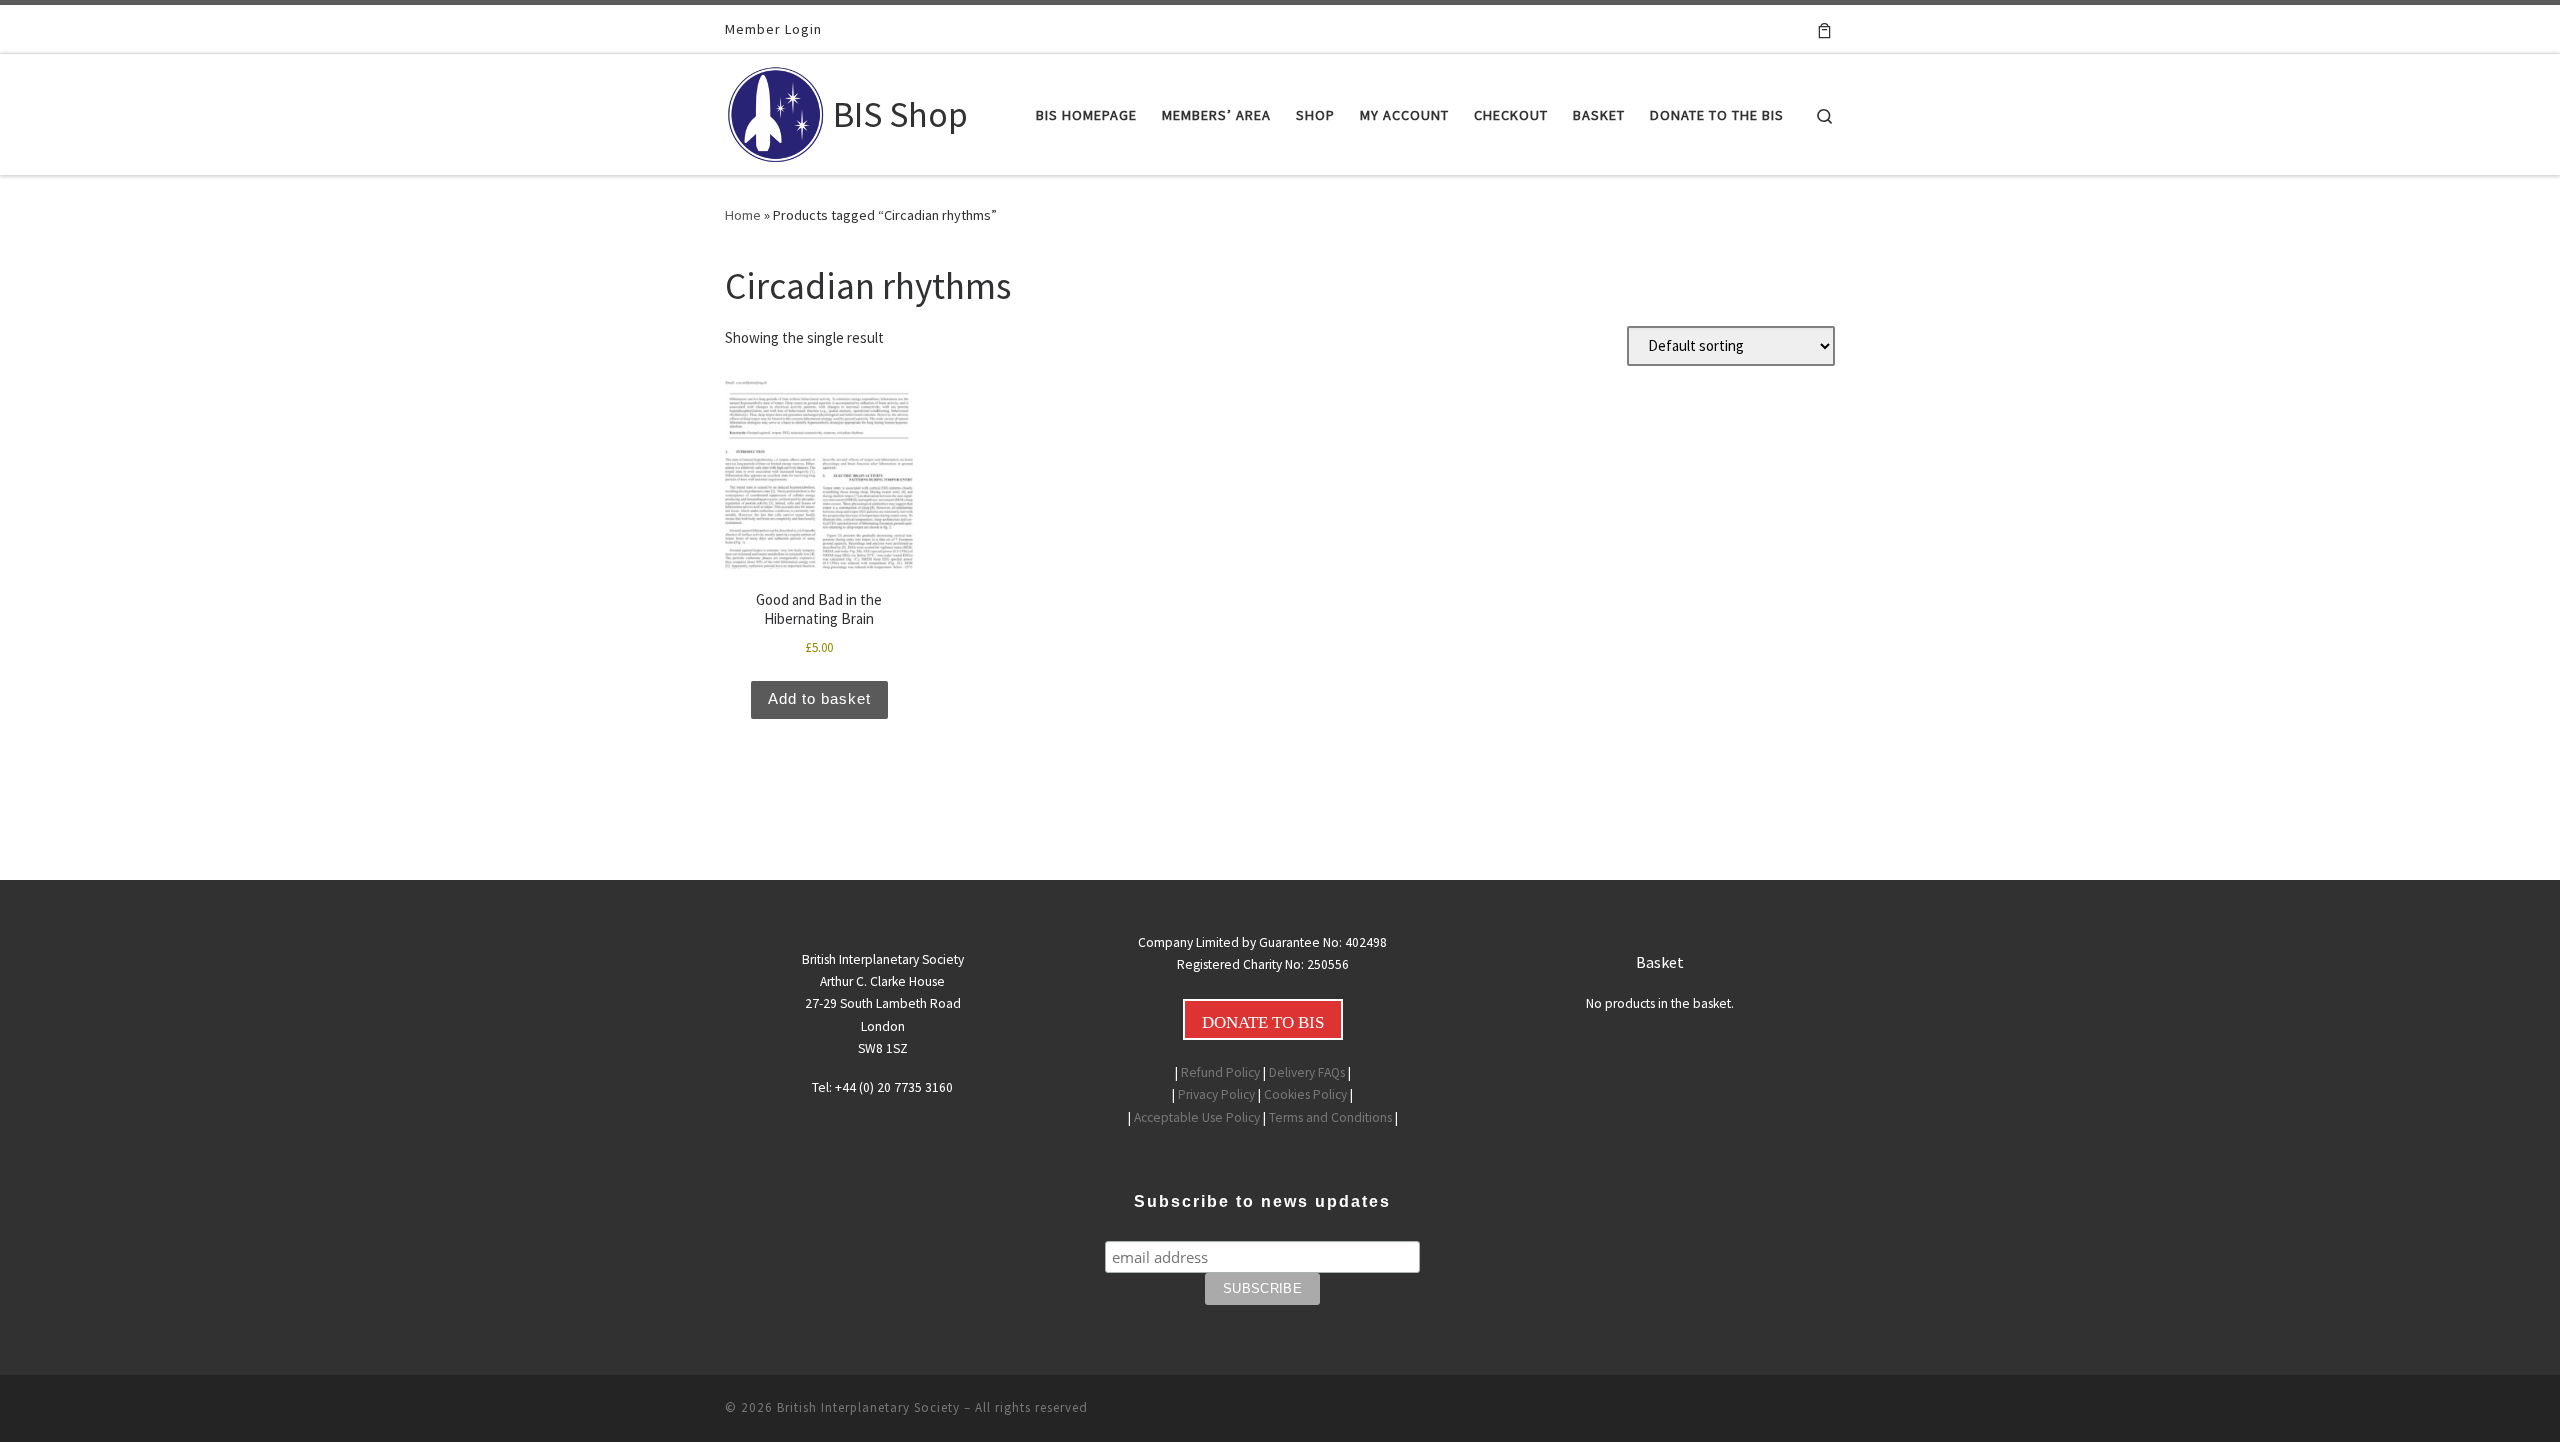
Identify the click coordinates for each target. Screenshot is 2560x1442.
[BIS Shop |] (775, 110)
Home (743, 215)
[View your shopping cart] (1824, 29)
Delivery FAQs (1307, 1072)
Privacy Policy (1216, 1094)
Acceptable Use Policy (1197, 1117)
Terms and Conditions (1330, 1117)
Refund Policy (1220, 1072)
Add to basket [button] (819, 698)
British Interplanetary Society (868, 1407)
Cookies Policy (1305, 1094)
